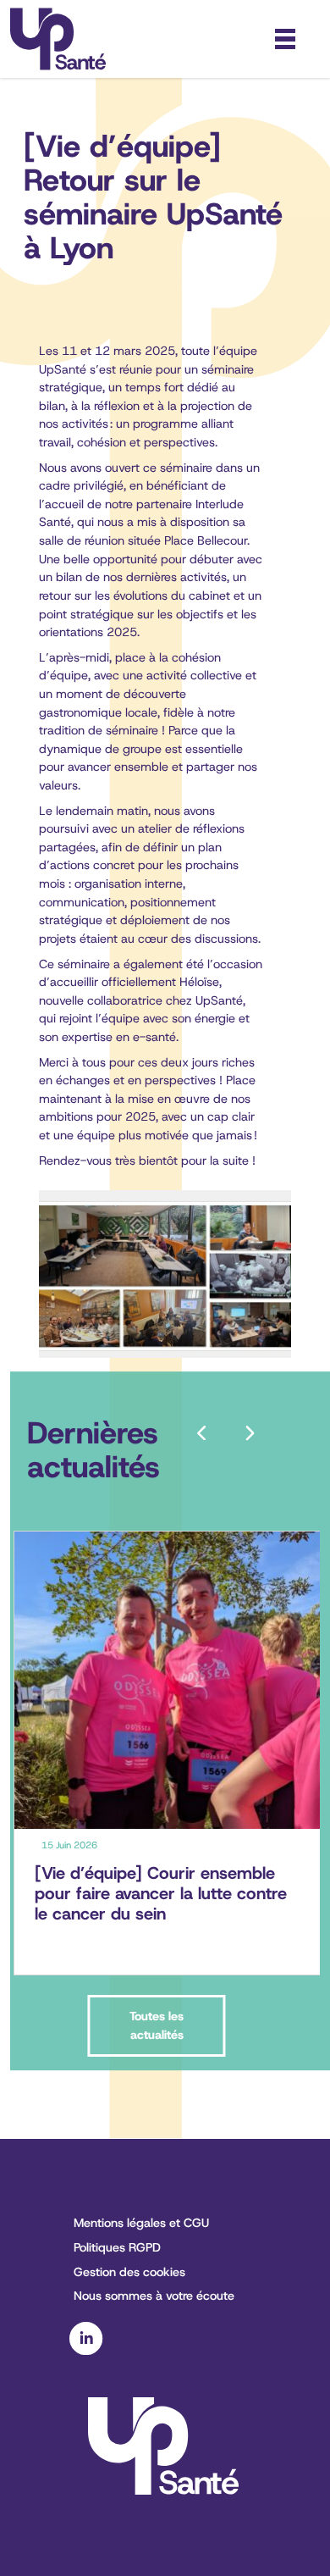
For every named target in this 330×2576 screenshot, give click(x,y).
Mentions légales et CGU (141, 2223)
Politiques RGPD (117, 2247)
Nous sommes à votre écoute (154, 2296)
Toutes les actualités (157, 2025)
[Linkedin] (86, 2351)
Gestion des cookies (129, 2272)
